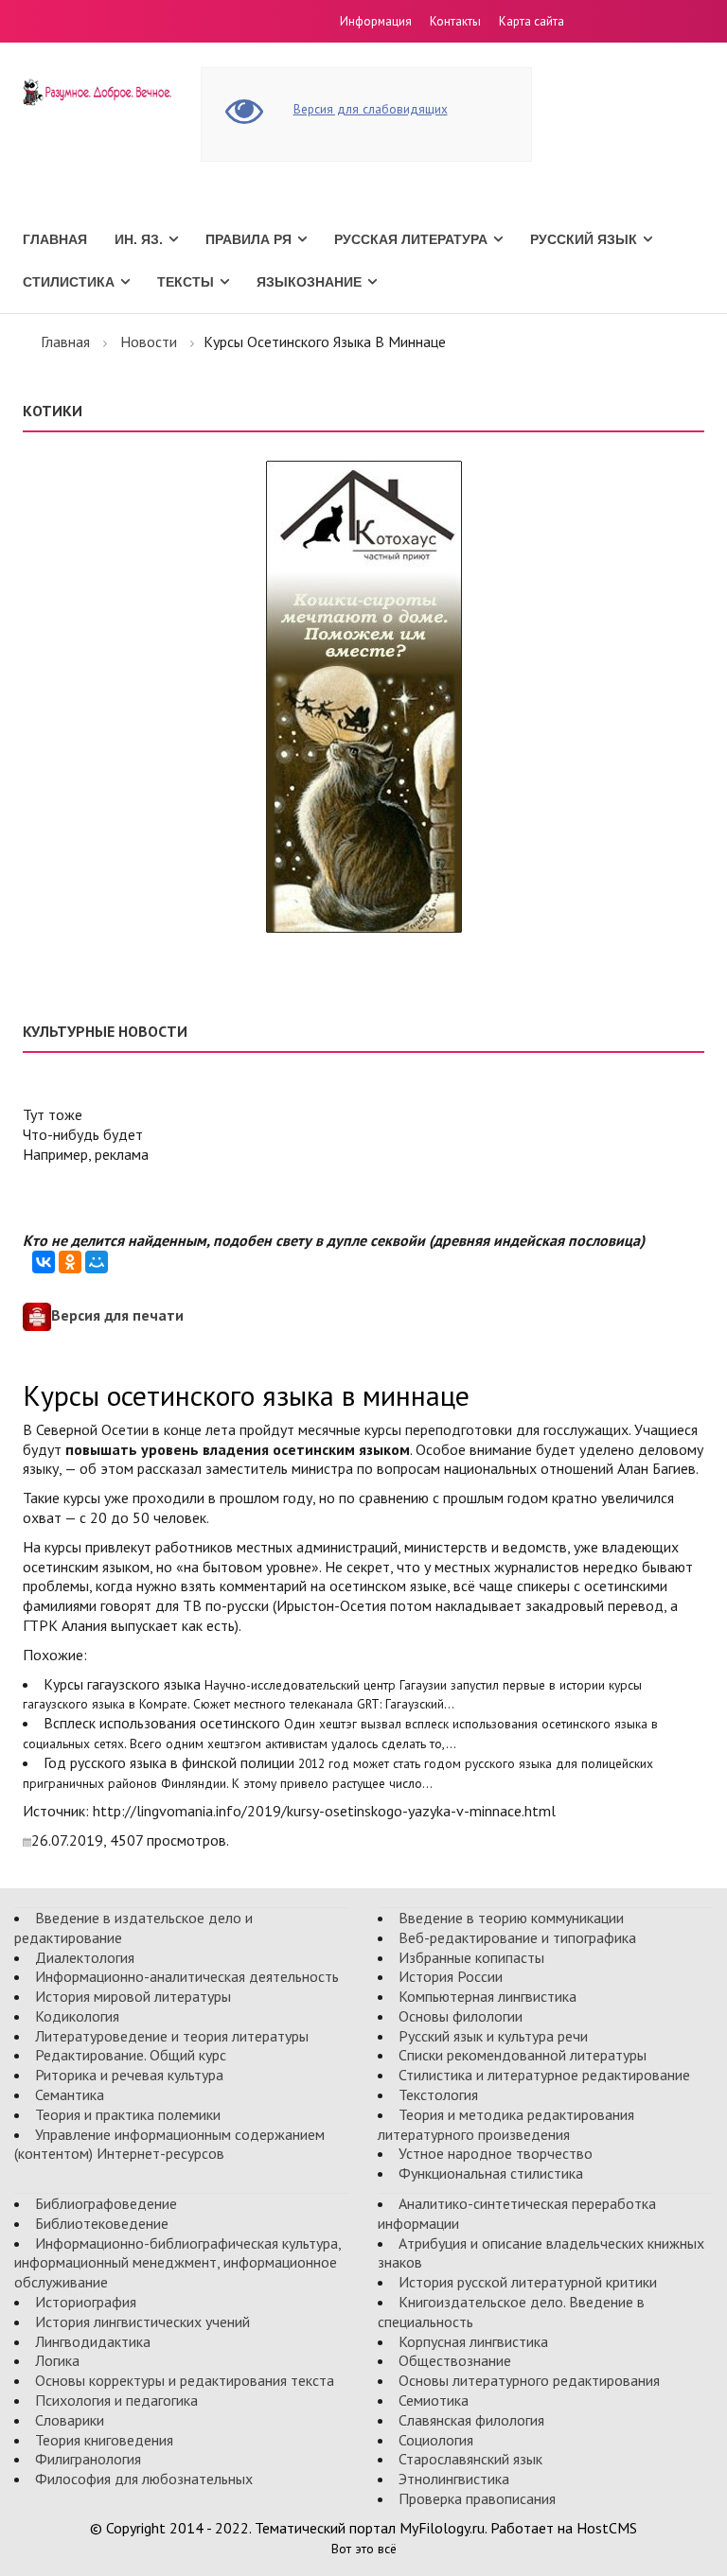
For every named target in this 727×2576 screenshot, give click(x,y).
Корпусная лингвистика (473, 2341)
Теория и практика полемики (128, 2114)
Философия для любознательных (144, 2479)
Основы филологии (461, 2016)
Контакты (455, 21)
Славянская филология (471, 2420)
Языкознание (309, 282)
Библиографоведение (106, 2203)
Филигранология (88, 2459)
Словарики (70, 2420)
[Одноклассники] (70, 1262)
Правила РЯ (248, 239)
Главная (55, 239)
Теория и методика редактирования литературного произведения (506, 2124)
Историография (86, 2302)
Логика (57, 2360)
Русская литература (411, 239)
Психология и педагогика (116, 2400)
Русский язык (584, 239)
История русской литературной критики (528, 2282)
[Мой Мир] (97, 1262)
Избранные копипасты (471, 1957)
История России (451, 1976)
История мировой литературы (133, 1996)
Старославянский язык (470, 2459)
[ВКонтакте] (44, 1262)
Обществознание (455, 2360)
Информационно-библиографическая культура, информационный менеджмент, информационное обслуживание (177, 2263)
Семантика (70, 2094)
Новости (149, 342)
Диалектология (85, 1957)
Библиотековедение (102, 2223)
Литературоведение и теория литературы (172, 2036)
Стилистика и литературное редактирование (544, 2075)
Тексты (186, 282)
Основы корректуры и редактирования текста (185, 2380)
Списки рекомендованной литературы (523, 2055)
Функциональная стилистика (491, 2173)
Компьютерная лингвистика (488, 1996)
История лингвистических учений (142, 2322)
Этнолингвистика (454, 2479)
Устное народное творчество (496, 2153)
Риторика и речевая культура (129, 2075)
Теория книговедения (104, 2440)
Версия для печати (117, 1315)
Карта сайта (532, 21)
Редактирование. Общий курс (131, 2055)
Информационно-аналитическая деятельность (187, 1976)
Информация (376, 21)
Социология (436, 2440)
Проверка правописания (477, 2498)
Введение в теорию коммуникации (511, 1918)
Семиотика (434, 2400)
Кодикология (77, 2016)
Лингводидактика (93, 2341)
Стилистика (69, 282)
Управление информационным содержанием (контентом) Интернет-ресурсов (169, 2144)
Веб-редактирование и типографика (517, 1937)
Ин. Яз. (139, 239)
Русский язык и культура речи (493, 2036)
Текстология (438, 2094)
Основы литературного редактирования (529, 2380)
